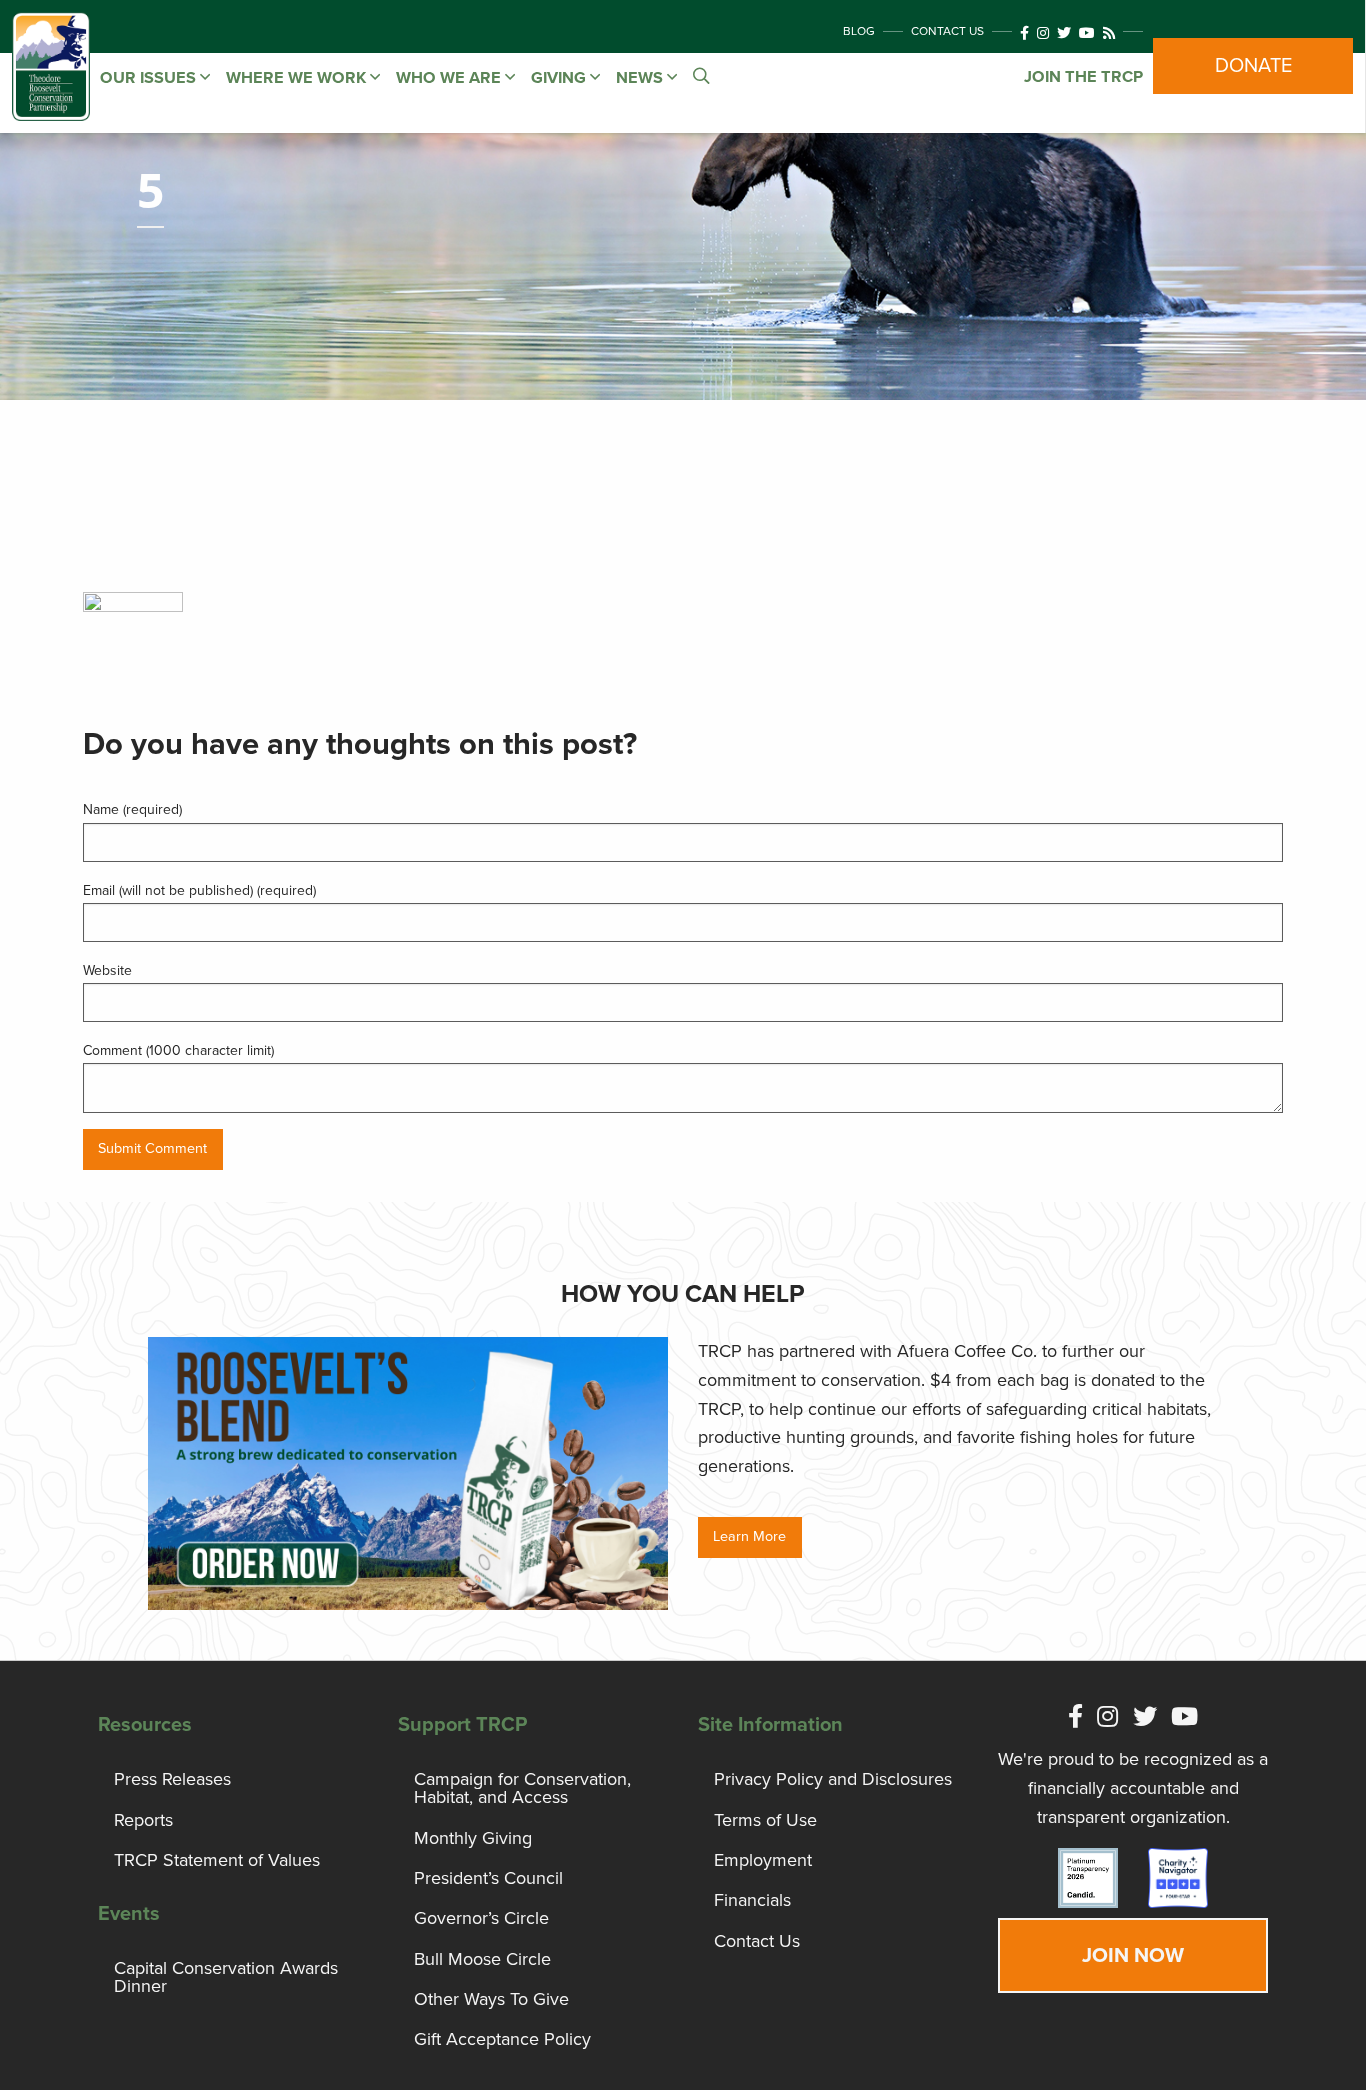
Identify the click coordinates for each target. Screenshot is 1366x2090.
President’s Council (488, 1878)
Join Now (1133, 1955)
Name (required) (132, 809)
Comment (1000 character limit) (178, 1050)
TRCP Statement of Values (217, 1860)
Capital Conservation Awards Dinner (226, 1977)
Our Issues (150, 78)
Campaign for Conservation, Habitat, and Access (522, 1788)
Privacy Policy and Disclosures (833, 1779)
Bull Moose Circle (482, 1959)
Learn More (749, 1536)
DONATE (1253, 66)
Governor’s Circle (481, 1918)
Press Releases (172, 1779)
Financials (752, 1900)
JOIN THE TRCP (1083, 77)
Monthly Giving (473, 1838)
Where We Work (298, 78)
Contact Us (947, 31)
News (641, 78)
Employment (763, 1860)
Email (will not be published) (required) (199, 890)
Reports (143, 1820)
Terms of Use (765, 1820)
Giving (560, 78)
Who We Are (450, 78)
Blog (859, 31)
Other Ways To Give (491, 1999)
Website (107, 970)
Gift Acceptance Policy (502, 2039)
